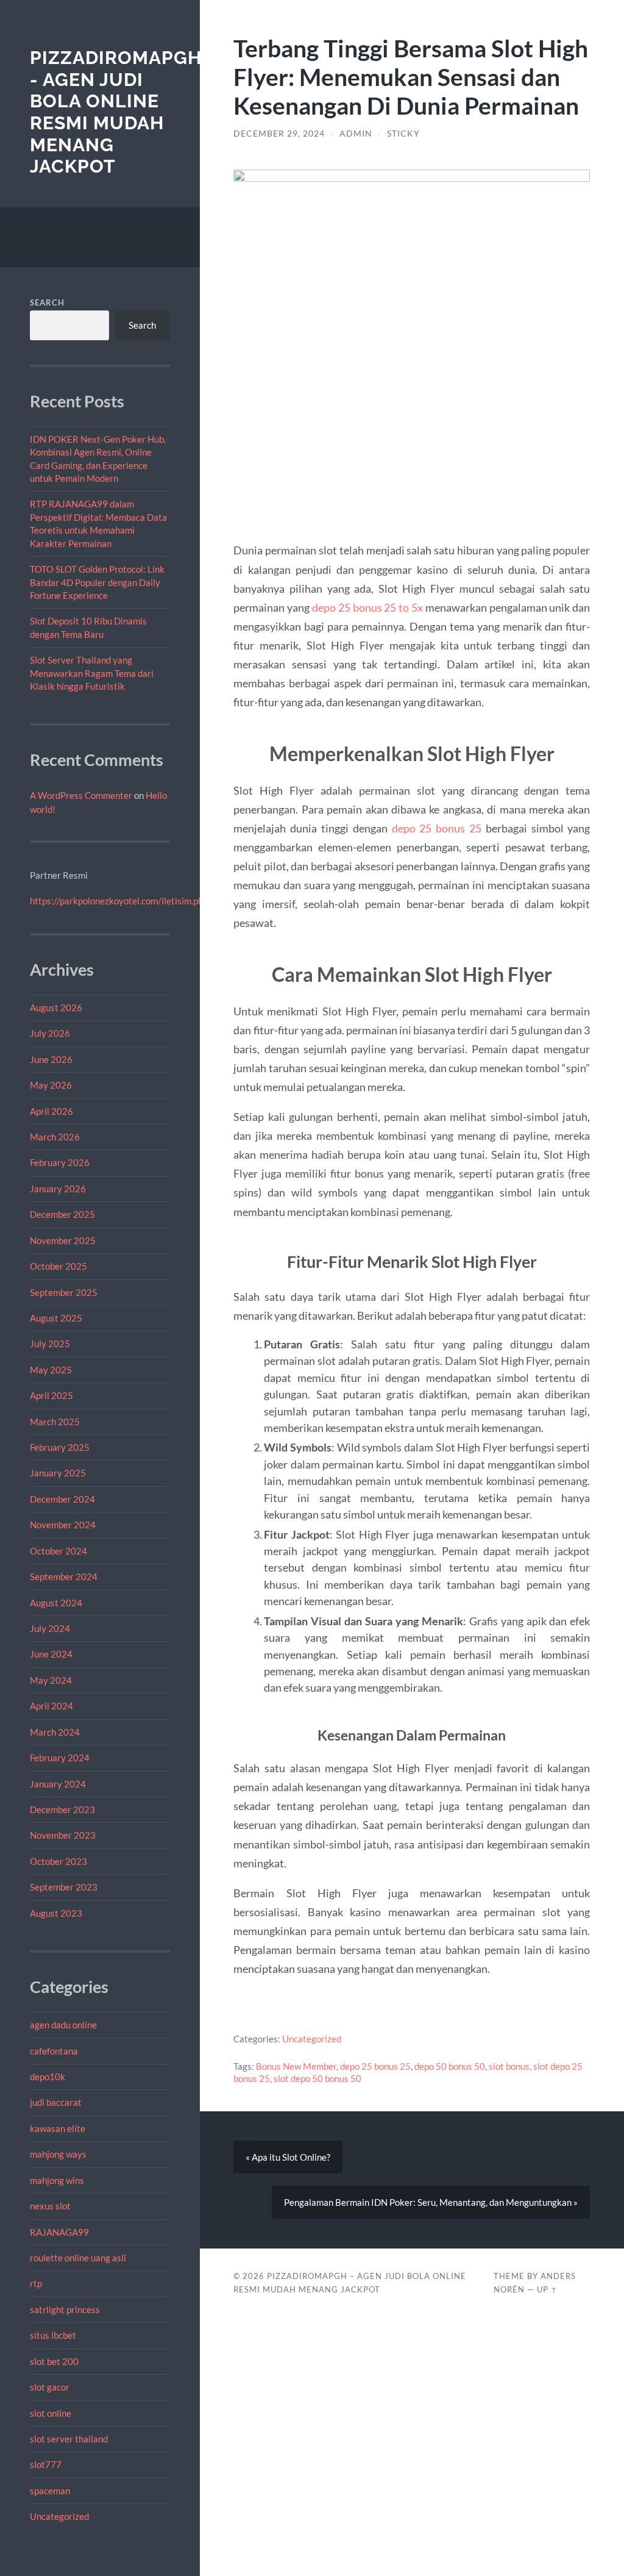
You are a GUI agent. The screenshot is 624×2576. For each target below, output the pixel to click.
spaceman (50, 2491)
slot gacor (50, 2387)
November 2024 (63, 1525)
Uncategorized (59, 2516)
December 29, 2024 (279, 134)
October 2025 (58, 1266)
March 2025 (55, 1422)
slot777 (46, 2464)
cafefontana (54, 2051)
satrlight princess (65, 2309)
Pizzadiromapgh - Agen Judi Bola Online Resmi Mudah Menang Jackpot (116, 112)
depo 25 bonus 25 (437, 828)
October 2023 (58, 1861)
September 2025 (64, 1292)
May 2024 (51, 1680)
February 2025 (60, 1447)
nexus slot (50, 2206)
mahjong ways (58, 2154)
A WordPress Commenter (81, 795)
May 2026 (51, 1085)
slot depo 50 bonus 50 (317, 2078)
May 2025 (51, 1370)
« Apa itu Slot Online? (288, 2157)
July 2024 (50, 1628)
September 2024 (64, 1576)
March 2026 (55, 1137)
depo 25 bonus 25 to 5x (367, 607)
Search (47, 302)
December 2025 (62, 1214)
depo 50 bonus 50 (450, 2066)
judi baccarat (56, 2102)
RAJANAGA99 (59, 2232)
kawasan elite (58, 2128)
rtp (36, 2283)
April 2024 (51, 1706)
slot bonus (509, 2066)
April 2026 (51, 1111)
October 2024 (58, 1551)
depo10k (48, 2077)
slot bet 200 (54, 2361)
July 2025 (50, 1343)
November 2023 (63, 1835)
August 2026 (56, 1007)
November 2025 (63, 1240)
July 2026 (50, 1033)
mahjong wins (57, 2180)
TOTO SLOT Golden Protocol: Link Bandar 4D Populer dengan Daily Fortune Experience (97, 582)
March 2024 (55, 1732)
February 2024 (60, 1758)
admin (356, 134)
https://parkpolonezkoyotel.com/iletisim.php (119, 901)
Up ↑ (547, 2289)
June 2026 (51, 1059)
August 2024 (56, 1603)
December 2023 (62, 1809)
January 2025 (58, 1473)
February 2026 (60, 1162)
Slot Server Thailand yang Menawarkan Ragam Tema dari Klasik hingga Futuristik (92, 673)
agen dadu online (63, 2025)
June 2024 (51, 1654)
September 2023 (64, 1887)
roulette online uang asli (78, 2258)
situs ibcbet (53, 2335)
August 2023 (56, 1913)
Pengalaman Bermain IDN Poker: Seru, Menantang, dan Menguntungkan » (431, 2202)
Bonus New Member (296, 2066)
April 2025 (51, 1395)
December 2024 (62, 1499)
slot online (51, 2413)
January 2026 (58, 1189)
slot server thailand (69, 2439)
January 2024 (58, 1784)
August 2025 (56, 1318)
